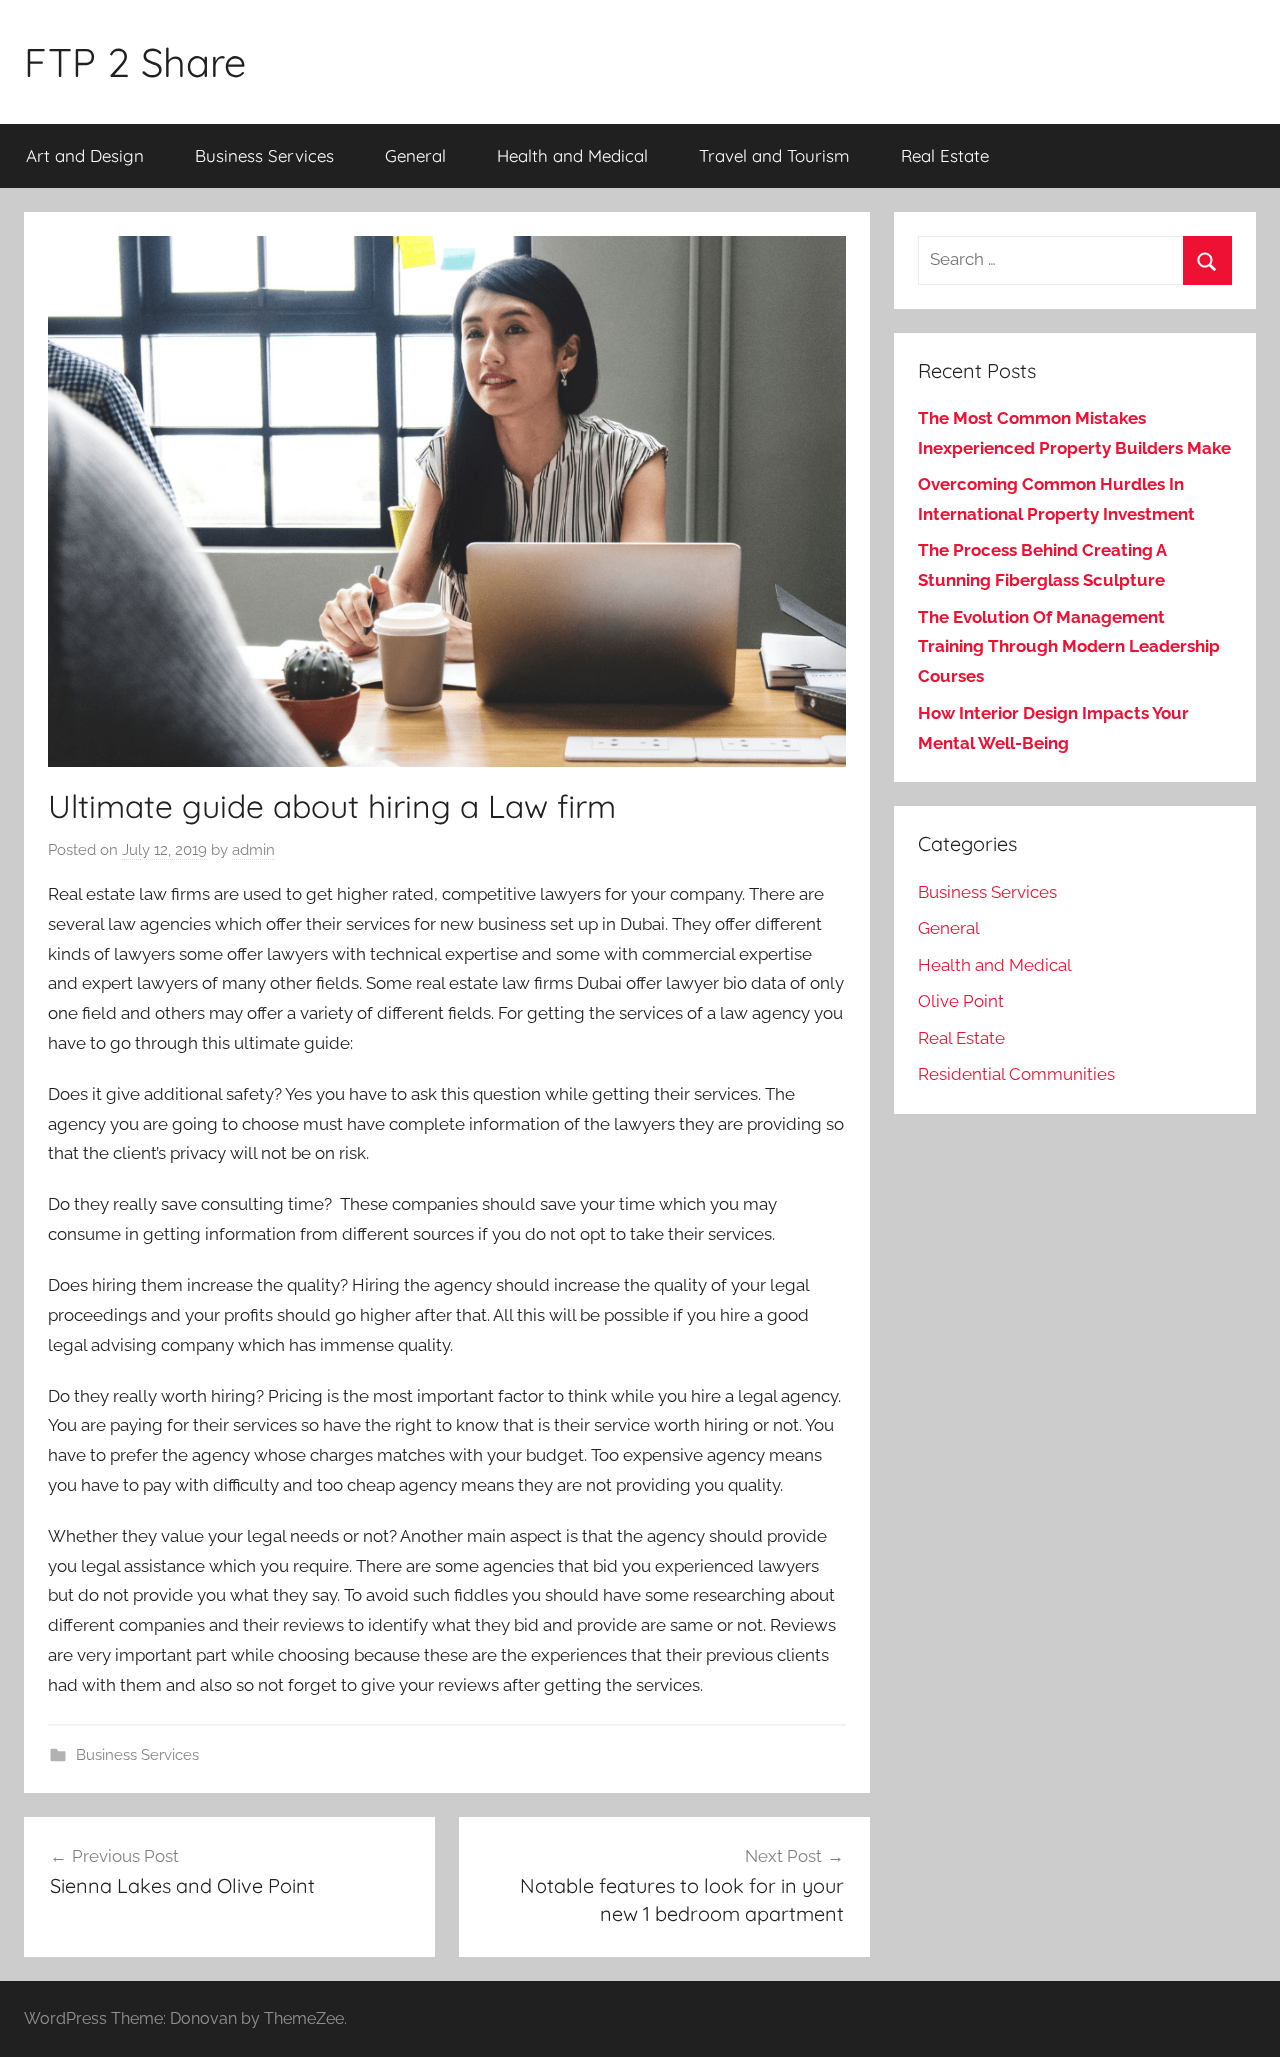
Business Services (264, 155)
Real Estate (945, 155)
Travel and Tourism (774, 155)
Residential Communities (1016, 1074)
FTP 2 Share (135, 62)
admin (253, 850)
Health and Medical (572, 155)
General (415, 155)
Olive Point (961, 1001)
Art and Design (85, 155)
